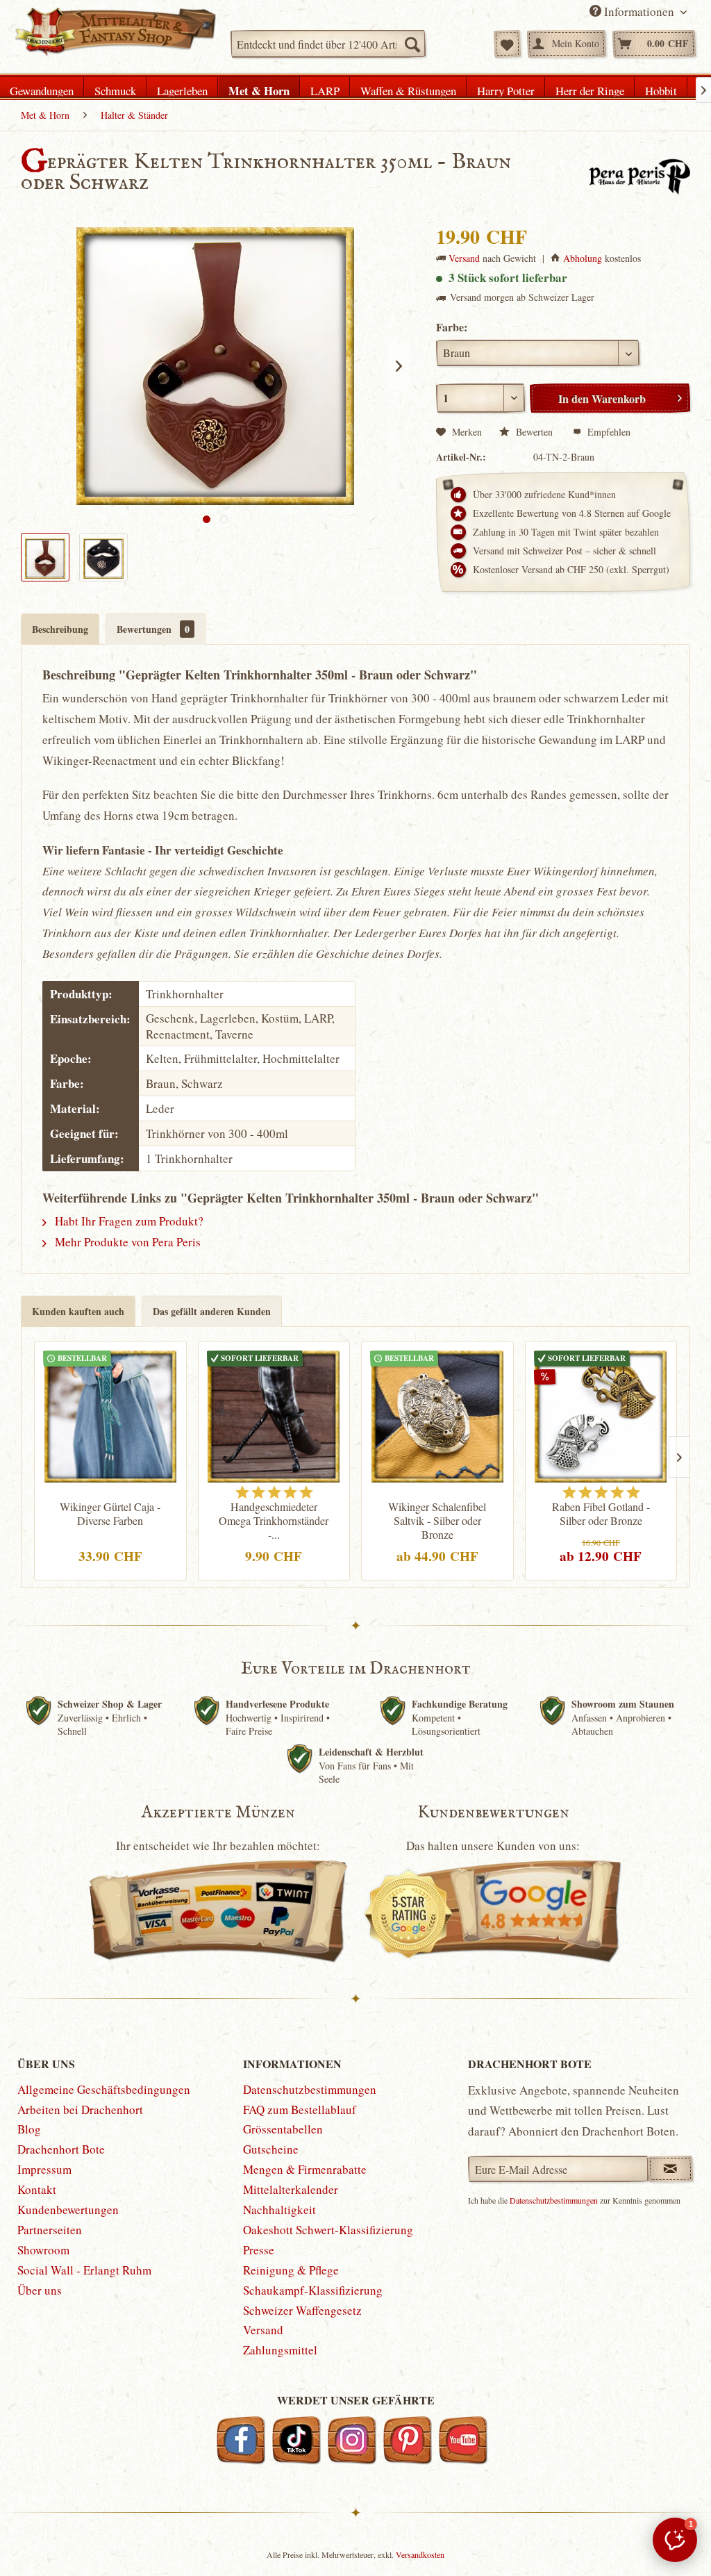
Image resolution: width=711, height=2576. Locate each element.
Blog (29, 2129)
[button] (675, 2540)
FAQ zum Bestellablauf (300, 2109)
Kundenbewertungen (68, 2210)
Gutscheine (271, 2149)
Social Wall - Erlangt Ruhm (84, 2270)
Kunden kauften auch (78, 1311)
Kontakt (37, 2189)
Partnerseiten (50, 2230)
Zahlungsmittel (280, 2350)
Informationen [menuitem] (639, 11)
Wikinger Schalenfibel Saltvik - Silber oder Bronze (437, 1521)
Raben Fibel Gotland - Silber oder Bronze (601, 1514)
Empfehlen (608, 432)
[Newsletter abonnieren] (670, 2169)
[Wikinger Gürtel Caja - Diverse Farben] (110, 1413)
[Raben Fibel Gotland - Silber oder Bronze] (601, 1413)
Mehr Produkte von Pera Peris (126, 1242)
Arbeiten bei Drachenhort (80, 2109)
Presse (259, 2250)
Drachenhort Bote (61, 2149)
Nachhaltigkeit (279, 2210)
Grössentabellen (283, 2129)
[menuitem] (328, 44)
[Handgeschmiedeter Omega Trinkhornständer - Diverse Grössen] (274, 1413)
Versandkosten (420, 2554)
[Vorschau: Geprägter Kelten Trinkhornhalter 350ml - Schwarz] (103, 557)
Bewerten (534, 432)
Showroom (43, 2250)
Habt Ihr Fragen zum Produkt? (128, 1221)
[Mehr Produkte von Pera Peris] (639, 176)
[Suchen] (412, 44)
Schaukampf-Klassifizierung (313, 2290)
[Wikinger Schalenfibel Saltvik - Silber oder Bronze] (437, 1413)
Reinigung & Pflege (291, 2270)
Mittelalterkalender (291, 2189)
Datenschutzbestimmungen (310, 2089)
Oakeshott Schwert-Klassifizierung (328, 2230)
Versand (464, 258)
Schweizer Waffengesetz (302, 2310)
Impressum (44, 2169)
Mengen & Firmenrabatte (305, 2169)
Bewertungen (153, 629)
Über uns (40, 2290)
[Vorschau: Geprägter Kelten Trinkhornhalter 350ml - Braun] (45, 557)
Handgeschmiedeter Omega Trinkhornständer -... (274, 1521)
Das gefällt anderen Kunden (212, 1311)
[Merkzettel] (507, 44)
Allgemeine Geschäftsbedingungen (104, 2089)
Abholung (583, 258)
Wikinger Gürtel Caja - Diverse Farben (110, 1514)
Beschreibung (60, 629)
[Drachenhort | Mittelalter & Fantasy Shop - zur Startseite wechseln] (115, 35)
